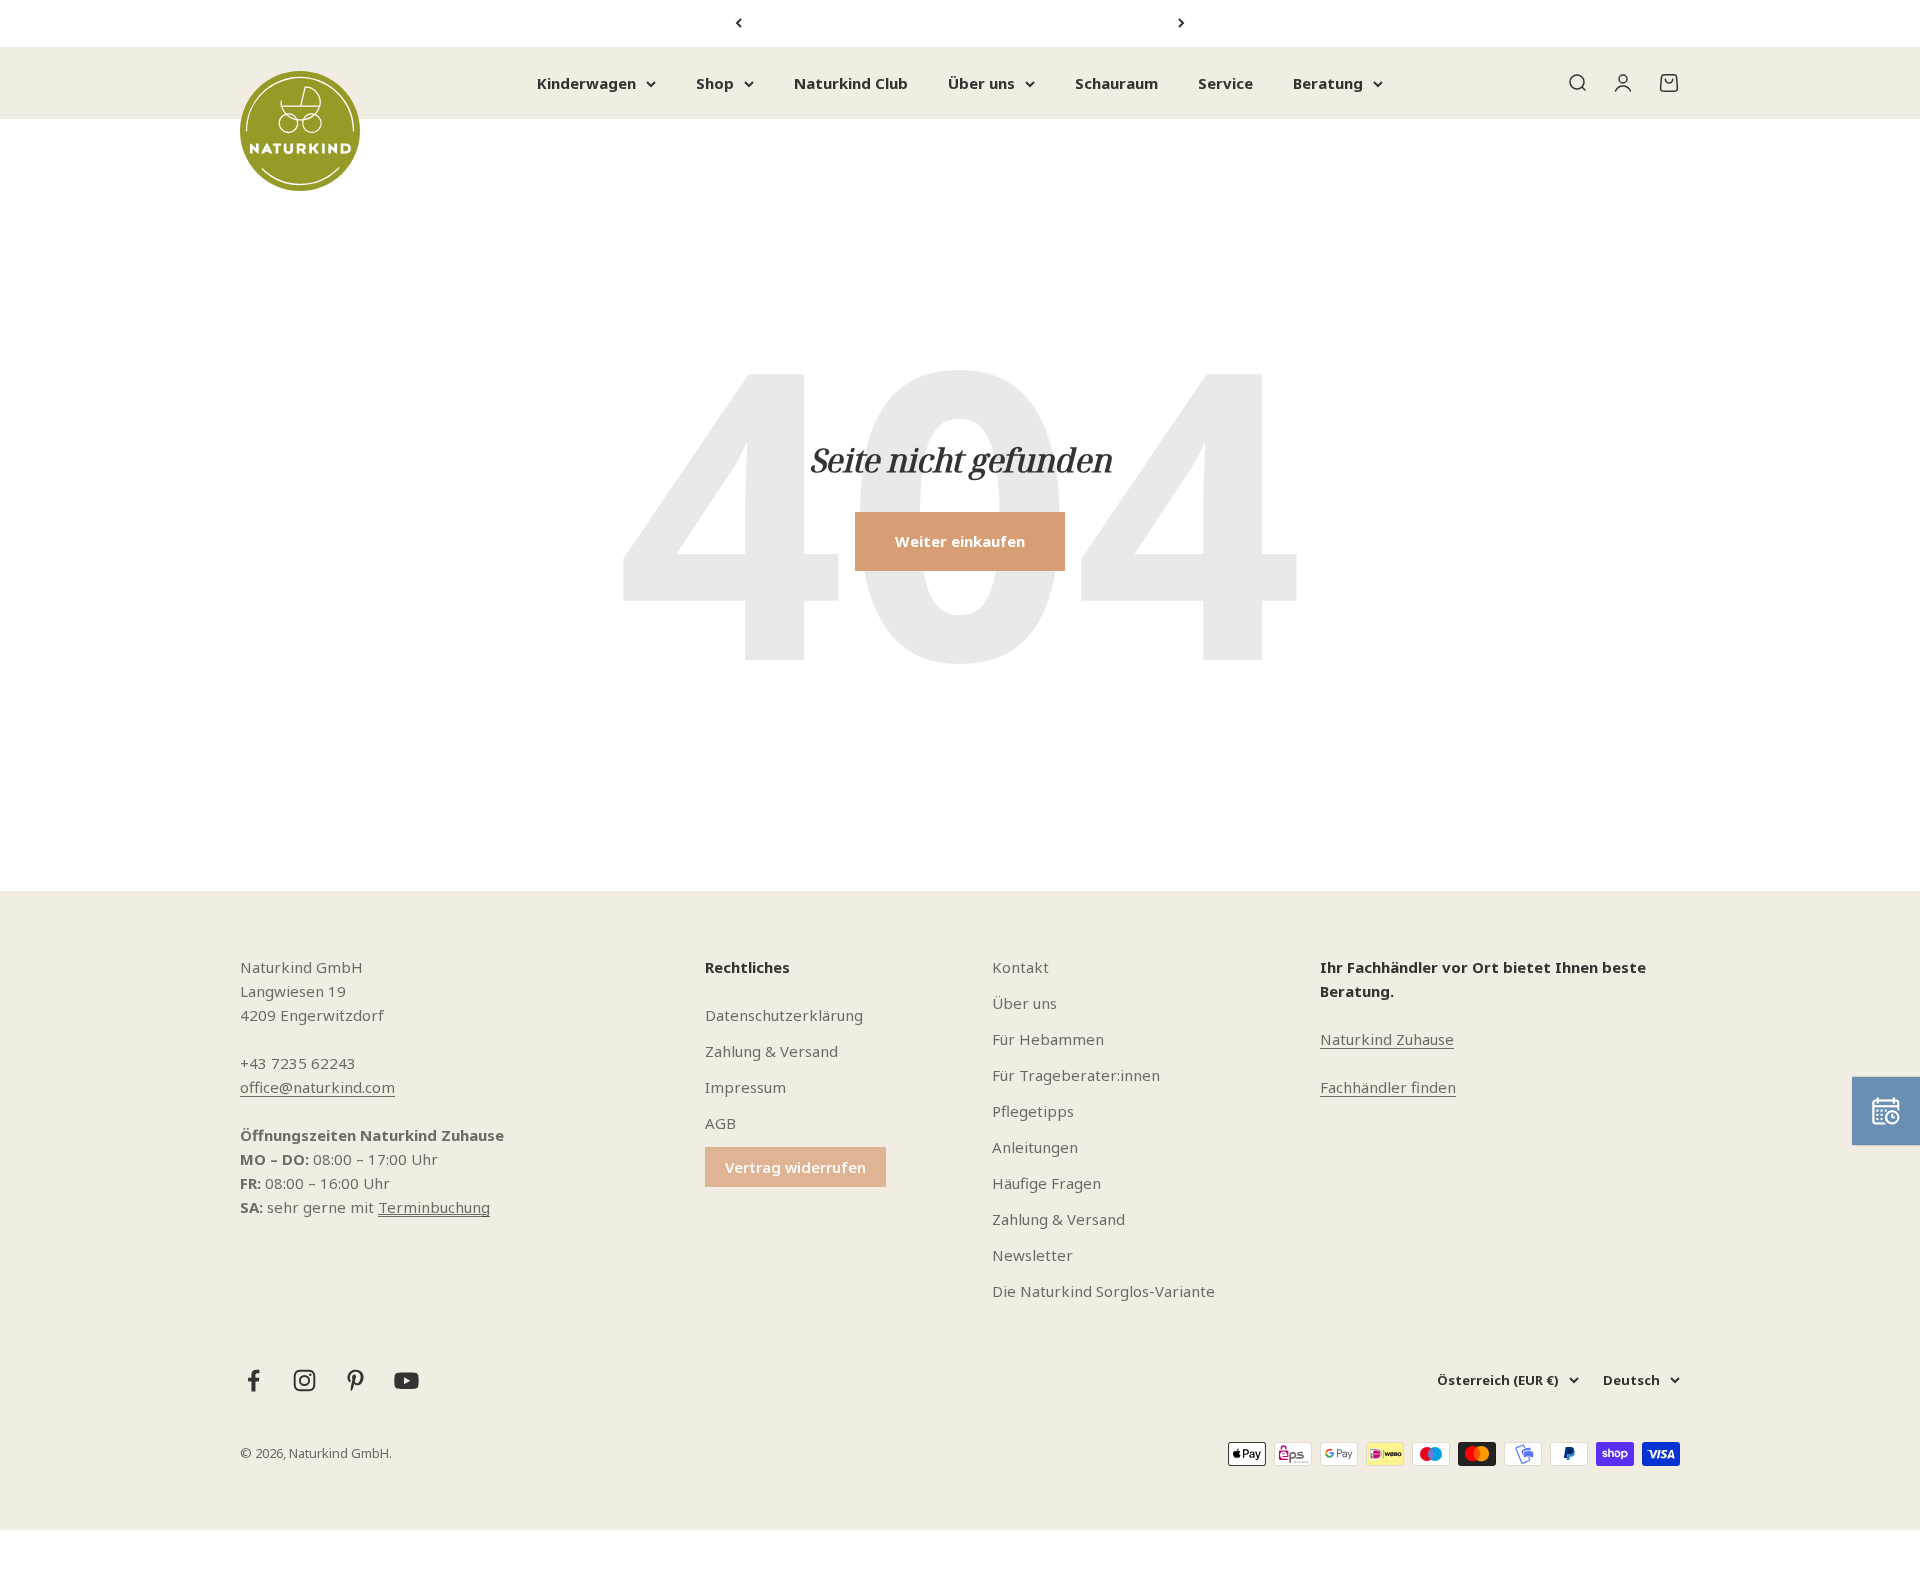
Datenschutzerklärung (784, 1015)
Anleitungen (1035, 1147)
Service (1225, 83)
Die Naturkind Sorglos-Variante (1103, 1291)
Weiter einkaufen (960, 541)
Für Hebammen (1048, 1039)
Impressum (745, 1087)
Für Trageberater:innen (1076, 1075)
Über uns (981, 83)
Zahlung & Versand (771, 1051)
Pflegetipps (1033, 1111)
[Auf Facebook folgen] (253, 1380)
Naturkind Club (851, 83)
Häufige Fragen (1046, 1183)
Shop (715, 83)
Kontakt (1020, 967)
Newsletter (1032, 1255)
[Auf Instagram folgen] (304, 1380)
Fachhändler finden (1388, 1087)
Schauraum (1116, 83)
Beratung (1328, 83)
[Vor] (1181, 23)
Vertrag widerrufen (795, 1167)
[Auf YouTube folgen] (406, 1380)
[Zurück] (738, 23)
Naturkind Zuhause (1387, 1039)
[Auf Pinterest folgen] (355, 1380)
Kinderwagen (586, 83)
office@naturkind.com (317, 1087)
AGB (720, 1123)
